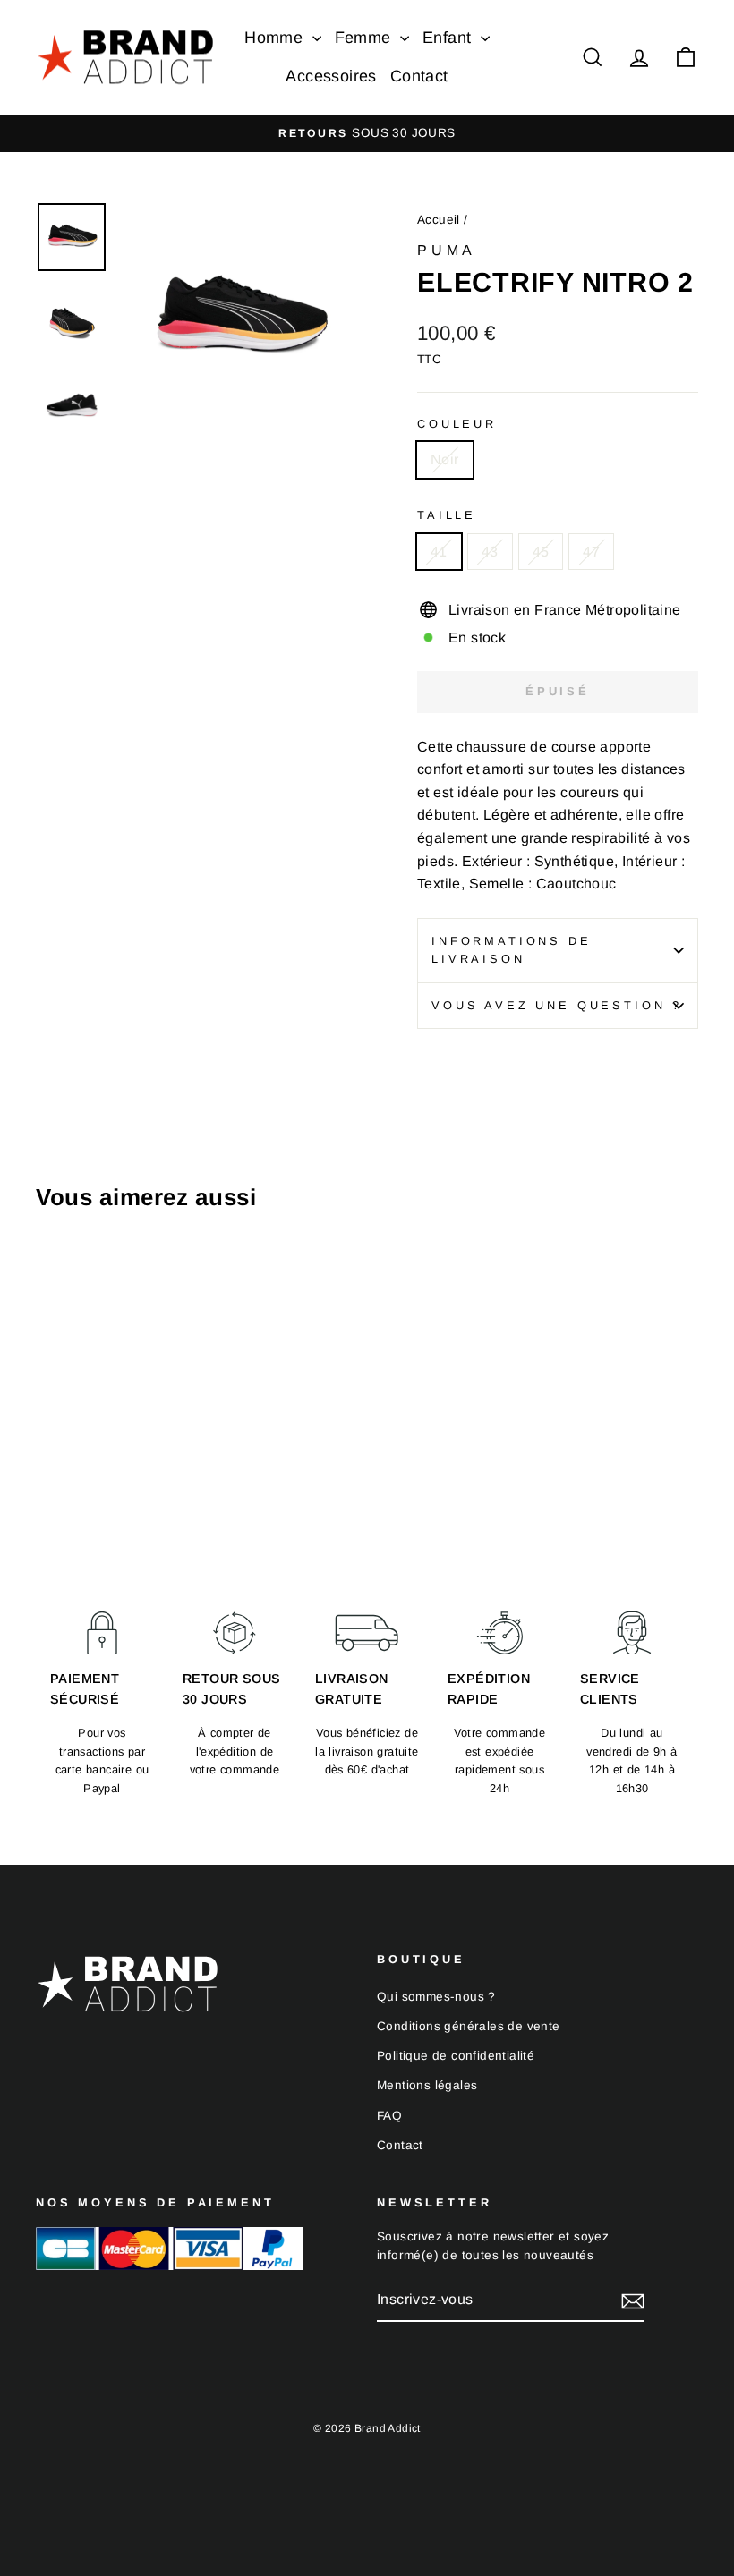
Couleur (457, 424)
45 (541, 552)
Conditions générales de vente (469, 2026)
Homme (276, 38)
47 (591, 552)
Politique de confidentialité (456, 2056)
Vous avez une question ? (557, 1005)
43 (490, 552)
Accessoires (331, 76)
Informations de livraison (512, 950)
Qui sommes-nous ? (436, 1997)
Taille (447, 515)
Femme (365, 38)
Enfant (449, 38)
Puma (447, 250)
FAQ (389, 2116)
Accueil (439, 220)
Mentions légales (427, 2085)
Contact (419, 76)
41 (439, 552)
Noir (445, 459)
